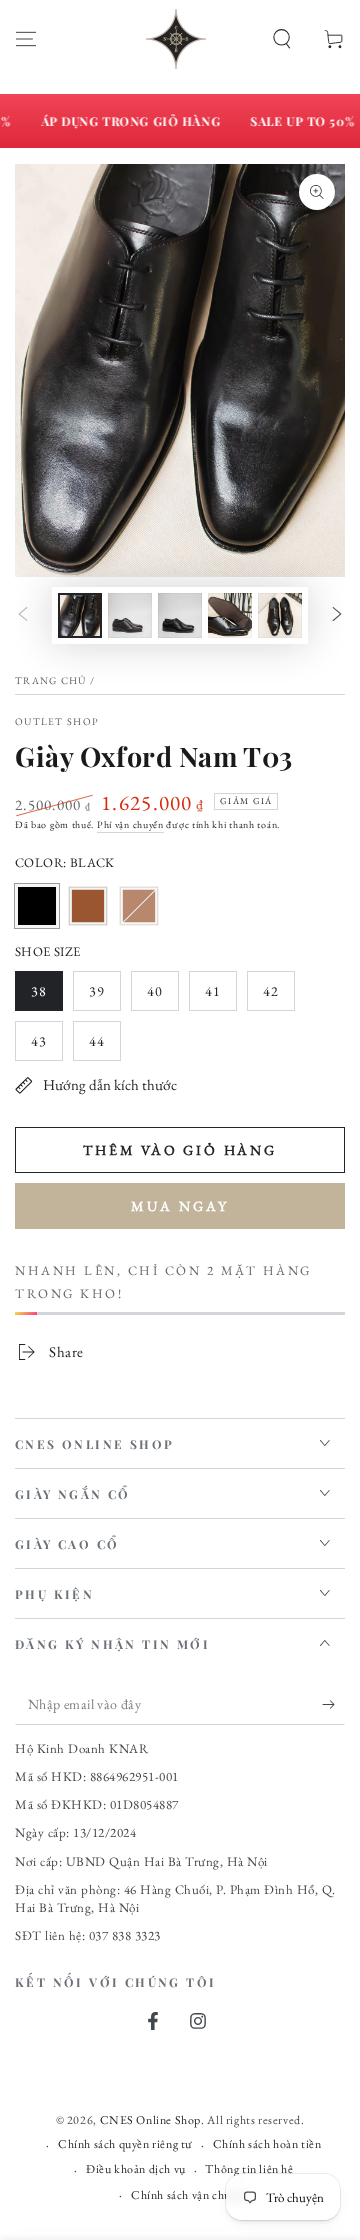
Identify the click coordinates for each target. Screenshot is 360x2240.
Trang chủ (51, 680)
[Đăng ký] (333, 1705)
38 (46, 996)
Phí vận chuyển (130, 824)
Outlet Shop (57, 721)
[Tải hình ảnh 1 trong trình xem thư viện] (80, 615)
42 (278, 996)
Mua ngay (180, 1206)
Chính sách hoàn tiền (267, 2144)
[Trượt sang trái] (23, 615)
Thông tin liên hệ (249, 2169)
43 (46, 1046)
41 (220, 996)
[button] (282, 39)
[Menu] (26, 39)
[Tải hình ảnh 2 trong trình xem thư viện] (130, 615)
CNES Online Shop (151, 2120)
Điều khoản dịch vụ (136, 2169)
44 (104, 1046)
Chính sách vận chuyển (190, 2195)
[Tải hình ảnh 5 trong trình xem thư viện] (230, 615)
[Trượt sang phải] (337, 615)
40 (162, 996)
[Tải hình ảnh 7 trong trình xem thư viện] (280, 615)
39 (104, 996)
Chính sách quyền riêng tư (125, 2144)
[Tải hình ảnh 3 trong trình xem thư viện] (180, 615)
